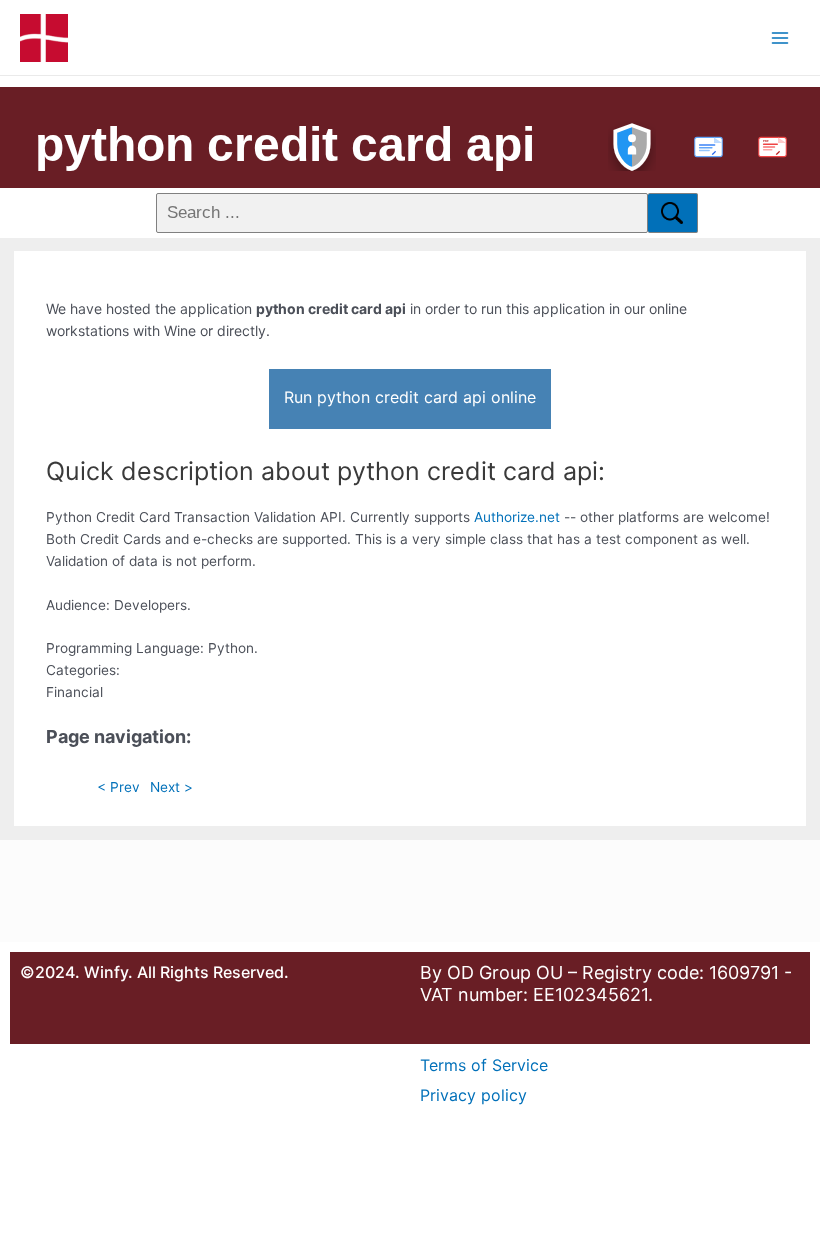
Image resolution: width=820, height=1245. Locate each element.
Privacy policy (473, 1095)
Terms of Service (484, 1065)
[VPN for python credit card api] (632, 144)
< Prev (118, 787)
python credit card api (285, 144)
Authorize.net (517, 517)
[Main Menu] (780, 37)
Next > (171, 787)
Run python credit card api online (410, 397)
